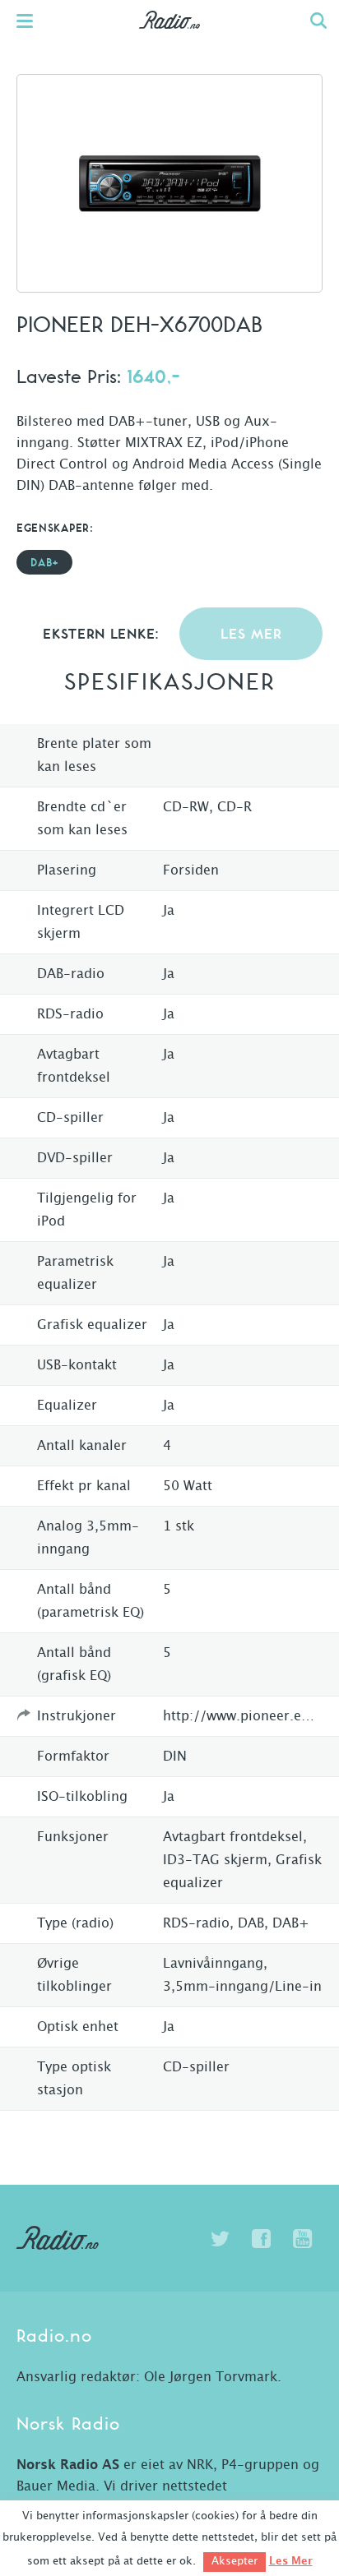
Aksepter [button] (235, 2562)
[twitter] (220, 2239)
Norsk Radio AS (68, 2465)
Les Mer (291, 2561)
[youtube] (302, 2239)
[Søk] (318, 21)
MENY (33, 21)
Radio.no (170, 37)
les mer (251, 635)
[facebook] (261, 2239)
